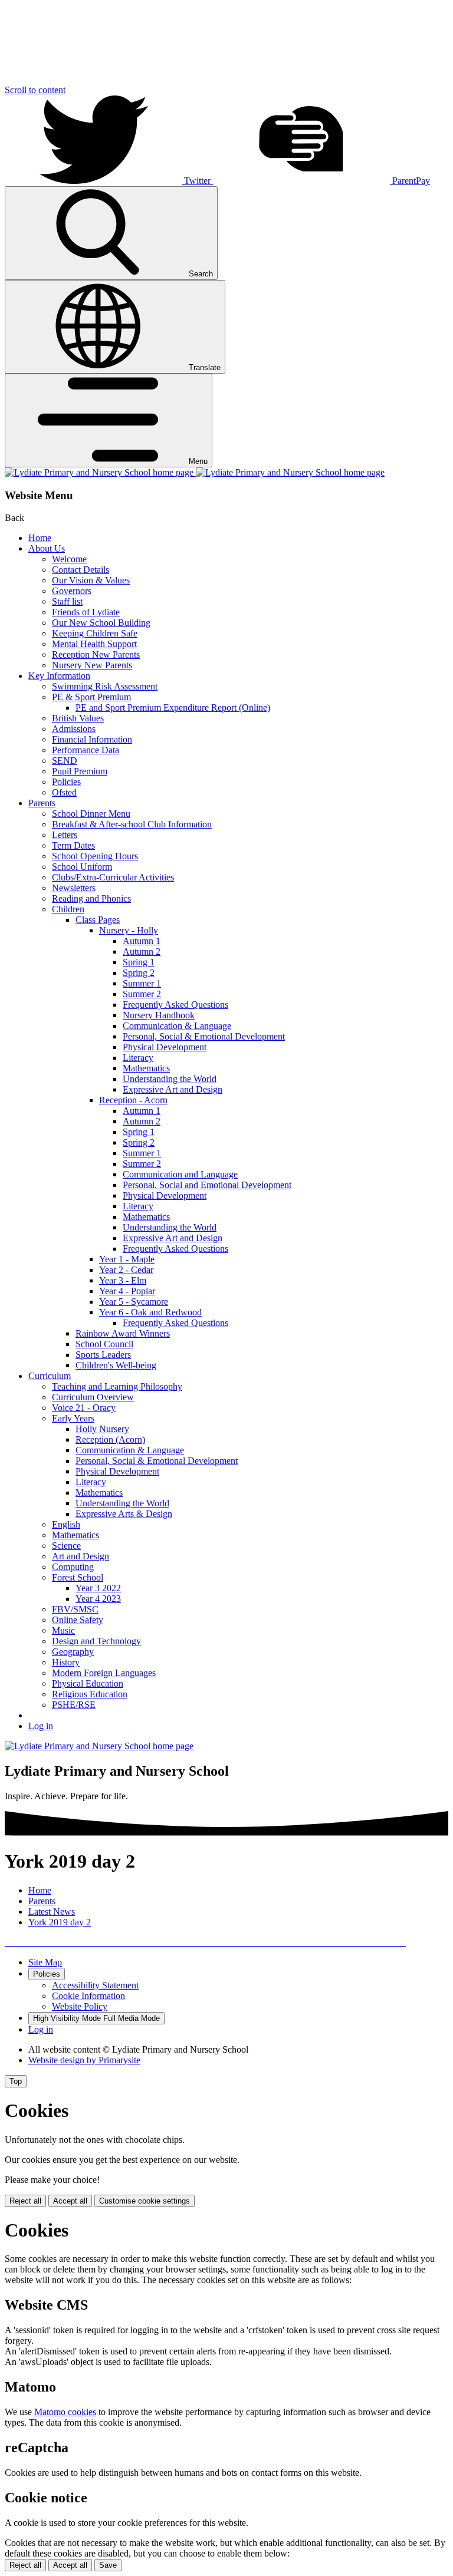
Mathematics (146, 1068)
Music (63, 1630)
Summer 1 (142, 983)
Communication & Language (177, 1026)
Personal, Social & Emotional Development (204, 1036)
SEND (65, 761)
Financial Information (92, 739)
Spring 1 (139, 962)
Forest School (78, 1577)
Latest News (52, 1912)
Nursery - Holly (129, 930)
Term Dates (73, 845)
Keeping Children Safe (95, 633)
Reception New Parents (96, 654)
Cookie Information (88, 1996)
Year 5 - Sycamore (134, 1302)
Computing (73, 1567)
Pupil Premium (80, 771)
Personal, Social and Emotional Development (207, 1185)
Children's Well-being (116, 1365)
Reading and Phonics (91, 898)
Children (68, 909)
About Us (47, 548)
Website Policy (80, 2006)
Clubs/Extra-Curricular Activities (113, 877)
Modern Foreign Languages (104, 1673)
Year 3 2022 (98, 1588)
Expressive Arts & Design (124, 1514)
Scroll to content (35, 90)
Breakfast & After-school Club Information (132, 824)
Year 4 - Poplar (127, 1291)
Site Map (45, 1962)
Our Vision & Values (91, 580)
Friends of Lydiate (86, 612)
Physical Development (165, 1047)
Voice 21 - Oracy (84, 1408)
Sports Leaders (103, 1355)
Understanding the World (170, 1079)
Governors (72, 591)
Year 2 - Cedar (126, 1270)
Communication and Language (180, 1174)
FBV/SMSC (75, 1609)
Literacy (138, 1058)
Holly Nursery (102, 1429)
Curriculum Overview (93, 1397)
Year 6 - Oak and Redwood (150, 1312)
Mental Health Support (94, 644)
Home (40, 538)
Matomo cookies (65, 2412)
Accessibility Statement (95, 1985)
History (66, 1662)
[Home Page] (195, 472)
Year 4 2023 (98, 1599)
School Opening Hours (95, 856)
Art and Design (81, 1556)
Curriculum (50, 1376)
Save (108, 2565)
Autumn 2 (142, 951)
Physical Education (88, 1683)
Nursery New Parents (92, 665)
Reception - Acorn (133, 1100)
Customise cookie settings (145, 2201)
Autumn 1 (142, 941)
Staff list (67, 601)
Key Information (59, 676)
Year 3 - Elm (123, 1280)
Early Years (73, 1418)
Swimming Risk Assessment (105, 686)
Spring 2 (139, 973)
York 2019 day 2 (60, 1922)
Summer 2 (142, 994)
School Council (104, 1344)
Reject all (25, 2201)
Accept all (70, 2201)
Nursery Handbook (159, 1015)
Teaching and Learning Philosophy (117, 1386)
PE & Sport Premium (91, 697)
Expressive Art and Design (173, 1089)
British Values (78, 718)
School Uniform (82, 867)
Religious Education (90, 1694)
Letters (65, 835)
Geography (73, 1652)
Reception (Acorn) (110, 1439)
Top (16, 2081)
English (66, 1524)
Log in (41, 1726)
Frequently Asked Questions (175, 1005)
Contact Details (81, 570)
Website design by (84, 2060)
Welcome (69, 559)
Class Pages (98, 920)
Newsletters (74, 888)
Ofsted (64, 792)
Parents (42, 803)
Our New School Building (101, 623)
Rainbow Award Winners (123, 1333)
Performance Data (86, 750)
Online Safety (78, 1620)
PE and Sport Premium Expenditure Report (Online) (173, 708)
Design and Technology (96, 1641)
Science (66, 1546)
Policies (66, 782)
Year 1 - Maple (127, 1259)
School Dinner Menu (91, 814)
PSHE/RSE (74, 1705)
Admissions (74, 729)
